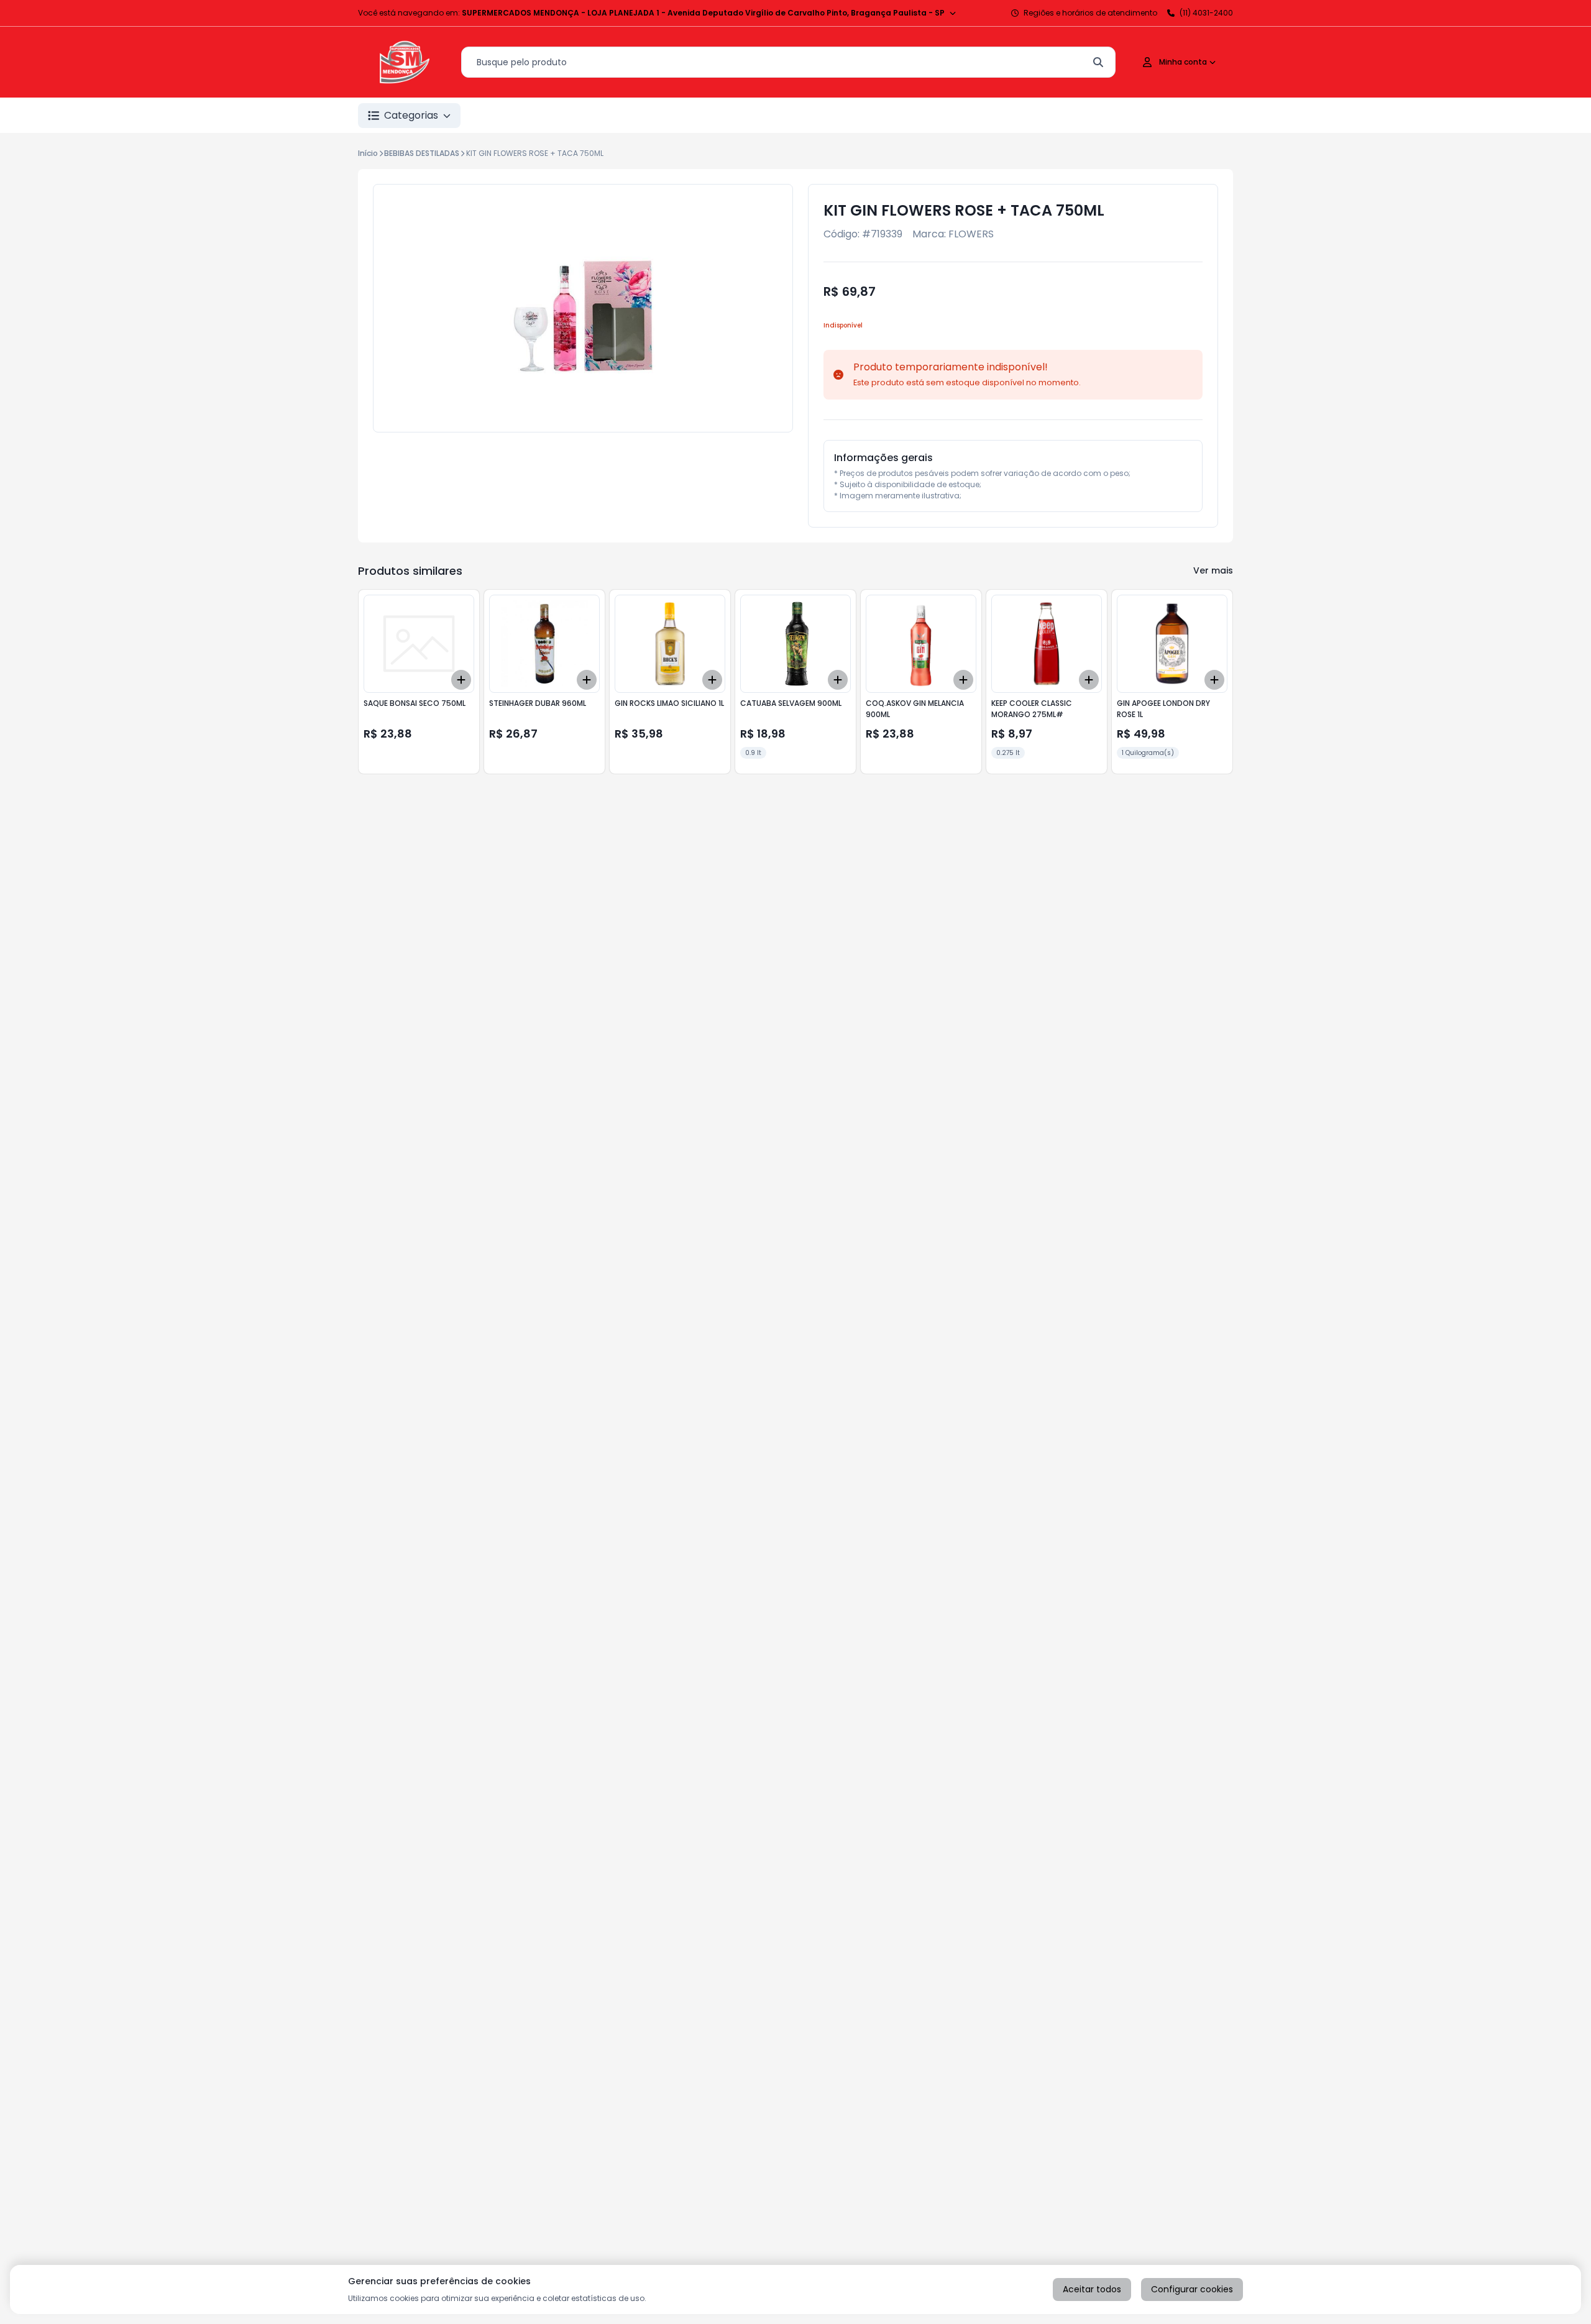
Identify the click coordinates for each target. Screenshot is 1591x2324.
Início (368, 153)
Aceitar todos (1092, 2289)
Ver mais (1213, 570)
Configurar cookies (1192, 2289)
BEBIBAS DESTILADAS (422, 153)
